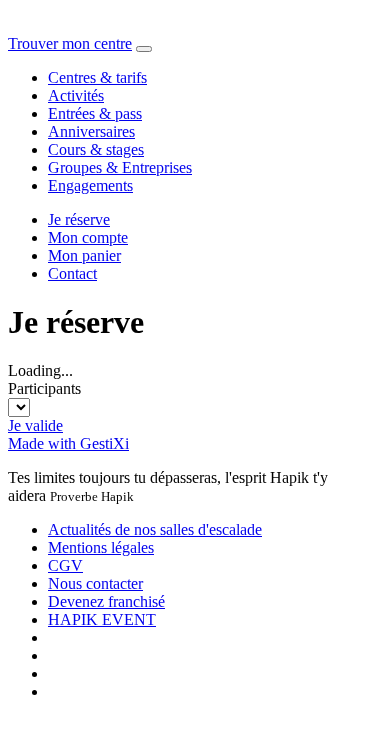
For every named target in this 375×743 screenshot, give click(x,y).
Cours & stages (96, 149)
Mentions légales (101, 547)
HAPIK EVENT (102, 619)
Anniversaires (91, 131)
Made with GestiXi (68, 443)
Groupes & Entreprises (120, 167)
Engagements (90, 185)
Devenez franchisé (106, 601)
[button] (88, 237)
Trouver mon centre (70, 43)
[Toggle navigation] (144, 49)
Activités (76, 95)
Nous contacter (95, 583)
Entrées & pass (95, 113)
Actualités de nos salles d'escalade (155, 529)
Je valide (35, 425)
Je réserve (79, 219)
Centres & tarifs (97, 77)
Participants (44, 388)
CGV (65, 565)
